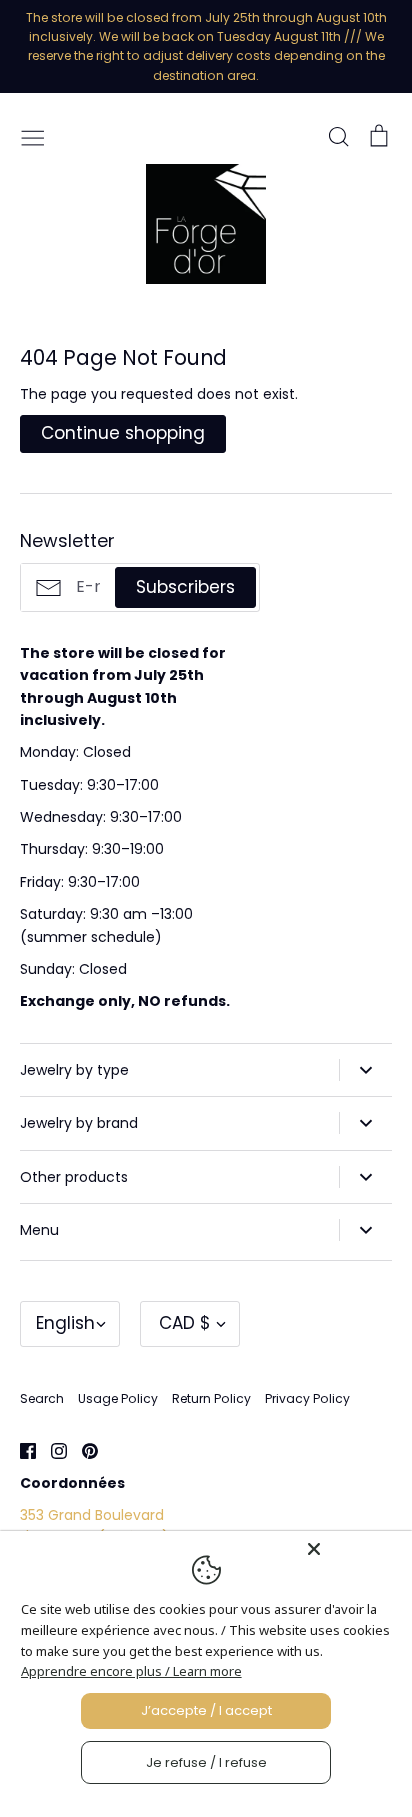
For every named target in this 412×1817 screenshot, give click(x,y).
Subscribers (185, 587)
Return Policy (211, 1398)
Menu (39, 1230)
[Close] (354, 1549)
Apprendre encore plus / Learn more (131, 1671)
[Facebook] (20, 1450)
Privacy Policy (307, 1398)
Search (42, 1398)
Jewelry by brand (79, 1123)
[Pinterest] (82, 1450)
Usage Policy (118, 1398)
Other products (74, 1177)
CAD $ (185, 1323)
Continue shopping (123, 433)
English (65, 1323)
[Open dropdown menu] (365, 1070)
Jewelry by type (74, 1070)
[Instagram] (51, 1450)
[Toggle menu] (33, 136)
